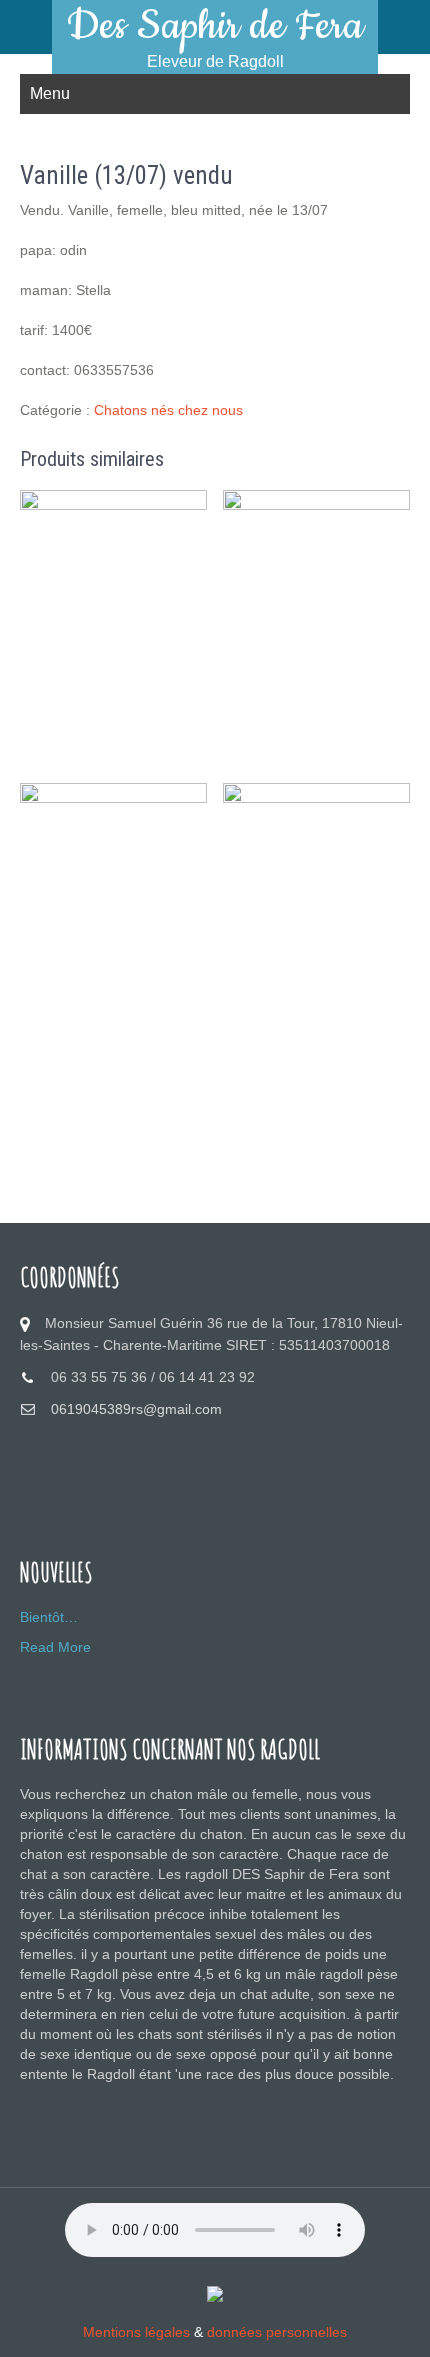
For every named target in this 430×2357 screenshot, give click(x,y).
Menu (50, 93)
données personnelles (277, 2332)
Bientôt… (49, 1617)
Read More (55, 1647)
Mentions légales (136, 2332)
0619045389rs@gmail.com (136, 1409)
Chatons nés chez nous (168, 410)
